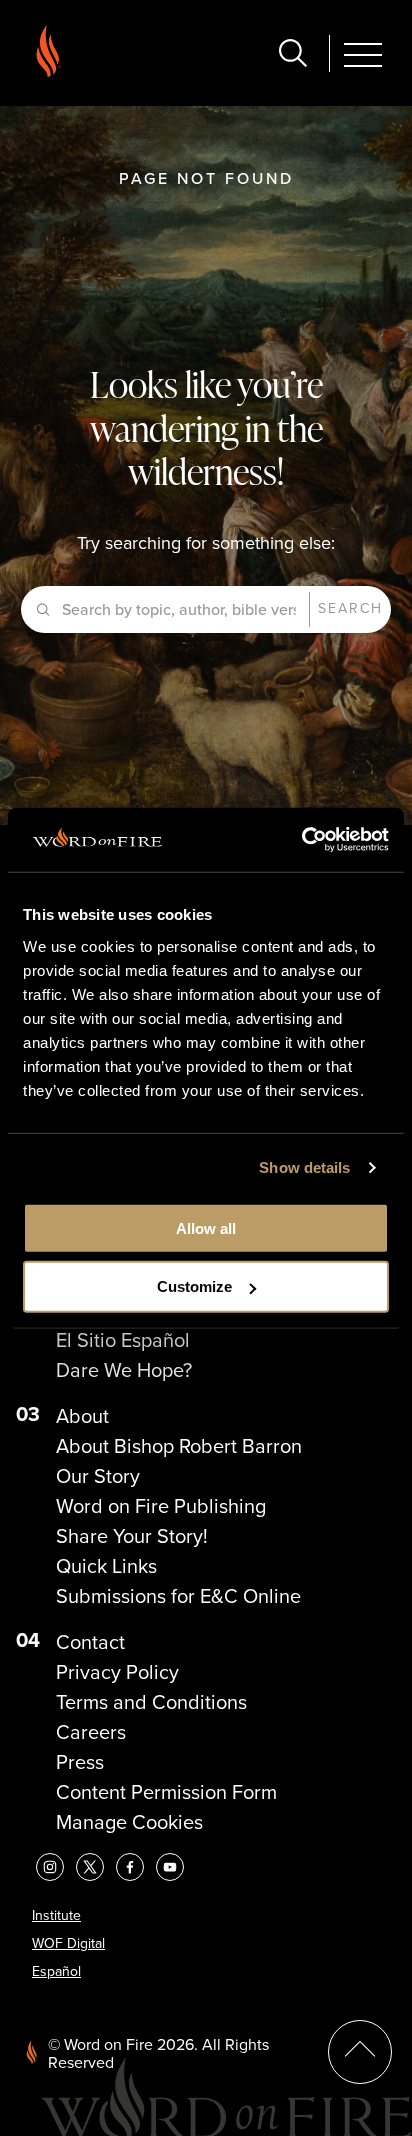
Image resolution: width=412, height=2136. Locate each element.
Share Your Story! (132, 1536)
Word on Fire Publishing (161, 1506)
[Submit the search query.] (43, 610)
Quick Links (106, 1566)
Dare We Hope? (124, 1370)
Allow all (206, 1227)
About (82, 1416)
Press (80, 1762)
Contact (90, 1642)
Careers (91, 1732)
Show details (304, 1167)
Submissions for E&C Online (178, 1596)
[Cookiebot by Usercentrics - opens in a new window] (301, 840)
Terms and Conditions (151, 1702)
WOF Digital (68, 1943)
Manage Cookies (129, 1822)
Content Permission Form (166, 1792)
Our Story (98, 1476)
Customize (194, 1286)
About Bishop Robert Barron (179, 1446)
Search (351, 608)
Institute (56, 1915)
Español (56, 1971)
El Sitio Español (123, 1340)
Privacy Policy (117, 1672)
